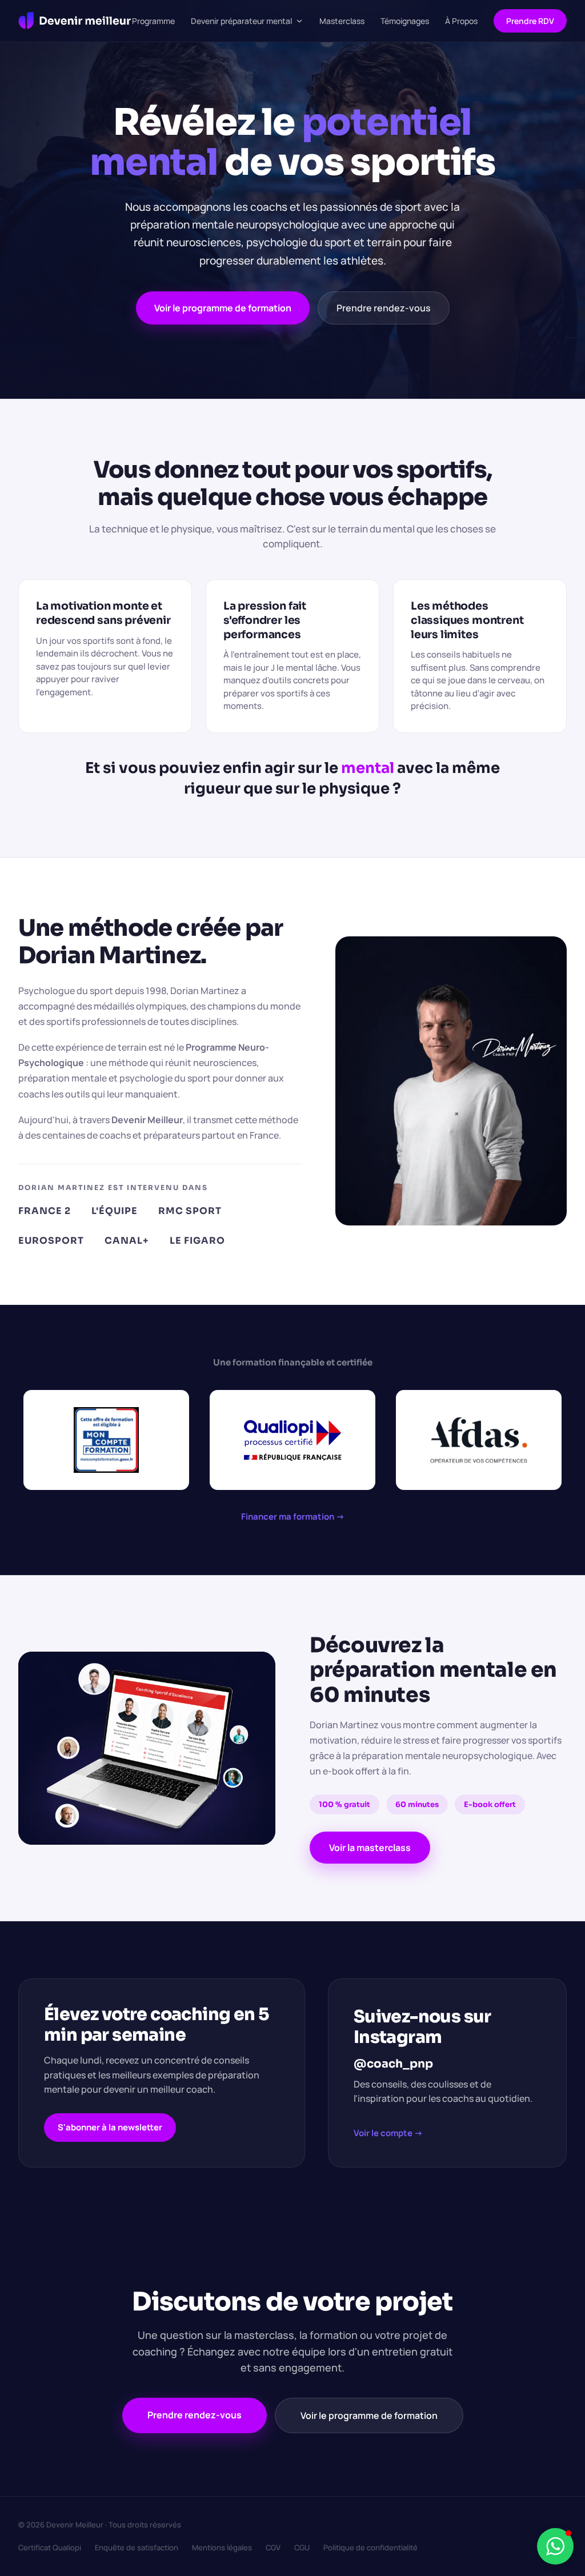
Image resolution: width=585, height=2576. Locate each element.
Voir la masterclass (370, 1848)
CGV (273, 2547)
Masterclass (342, 21)
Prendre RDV (530, 21)
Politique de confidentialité (370, 2547)
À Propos (461, 21)
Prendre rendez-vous (384, 308)
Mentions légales (222, 2547)
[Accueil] (75, 21)
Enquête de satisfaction (137, 2547)
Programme (153, 21)
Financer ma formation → (293, 1517)
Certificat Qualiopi (50, 2547)
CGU (302, 2547)
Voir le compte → (388, 2133)
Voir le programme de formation (223, 308)
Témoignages (405, 21)
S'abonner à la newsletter (110, 2127)
